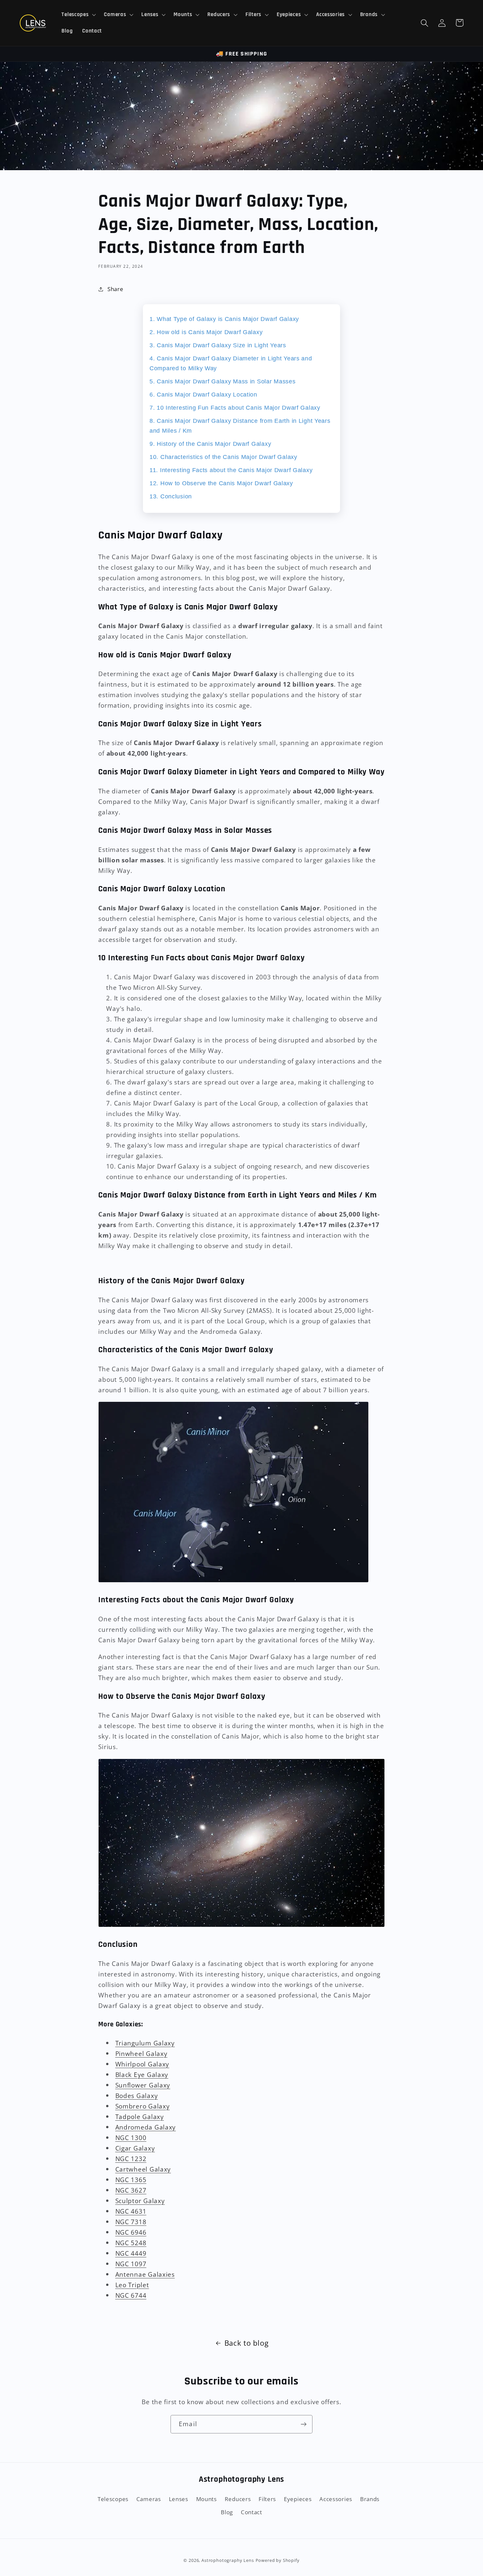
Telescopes (113, 2499)
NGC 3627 (131, 2190)
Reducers (238, 2499)
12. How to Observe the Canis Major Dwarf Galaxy (221, 483)
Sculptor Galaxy (140, 2201)
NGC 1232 (131, 2159)
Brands (370, 2499)
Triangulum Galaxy (145, 2043)
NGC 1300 (131, 2138)
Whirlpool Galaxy (142, 2064)
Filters (267, 2499)
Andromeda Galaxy (146, 2127)
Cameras (149, 2499)
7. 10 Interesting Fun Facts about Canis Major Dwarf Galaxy (235, 408)
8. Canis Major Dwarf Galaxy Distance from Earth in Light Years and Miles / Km (240, 426)
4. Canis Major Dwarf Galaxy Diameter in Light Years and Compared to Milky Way (231, 363)
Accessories (336, 2499)
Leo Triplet (132, 2285)
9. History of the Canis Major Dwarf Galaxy (210, 444)
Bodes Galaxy (137, 2096)
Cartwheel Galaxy (143, 2169)
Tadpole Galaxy (140, 2117)
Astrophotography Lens (228, 2560)
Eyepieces (298, 2499)
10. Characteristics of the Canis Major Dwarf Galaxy (223, 457)
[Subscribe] (303, 2424)
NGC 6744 (131, 2295)
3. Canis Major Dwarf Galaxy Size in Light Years (218, 345)
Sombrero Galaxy (143, 2106)
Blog (227, 2512)
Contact (252, 2512)
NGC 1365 (131, 2180)
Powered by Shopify (278, 2560)
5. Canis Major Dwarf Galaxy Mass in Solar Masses (223, 381)
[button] (78, 15)
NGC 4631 (131, 2211)
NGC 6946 (131, 2232)
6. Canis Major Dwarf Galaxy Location (203, 395)
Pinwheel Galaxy (141, 2053)
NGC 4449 (131, 2253)
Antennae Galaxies (145, 2274)
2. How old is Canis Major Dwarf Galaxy (206, 332)
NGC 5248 (131, 2243)
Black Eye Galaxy (142, 2074)
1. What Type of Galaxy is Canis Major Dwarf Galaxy (224, 319)
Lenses (179, 2499)
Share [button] (115, 289)
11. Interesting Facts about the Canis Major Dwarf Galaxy (231, 470)
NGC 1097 (131, 2264)
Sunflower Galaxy (143, 2085)
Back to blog (247, 2343)
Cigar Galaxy (135, 2148)
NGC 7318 (131, 2222)
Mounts (207, 2499)
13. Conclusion (171, 496)
